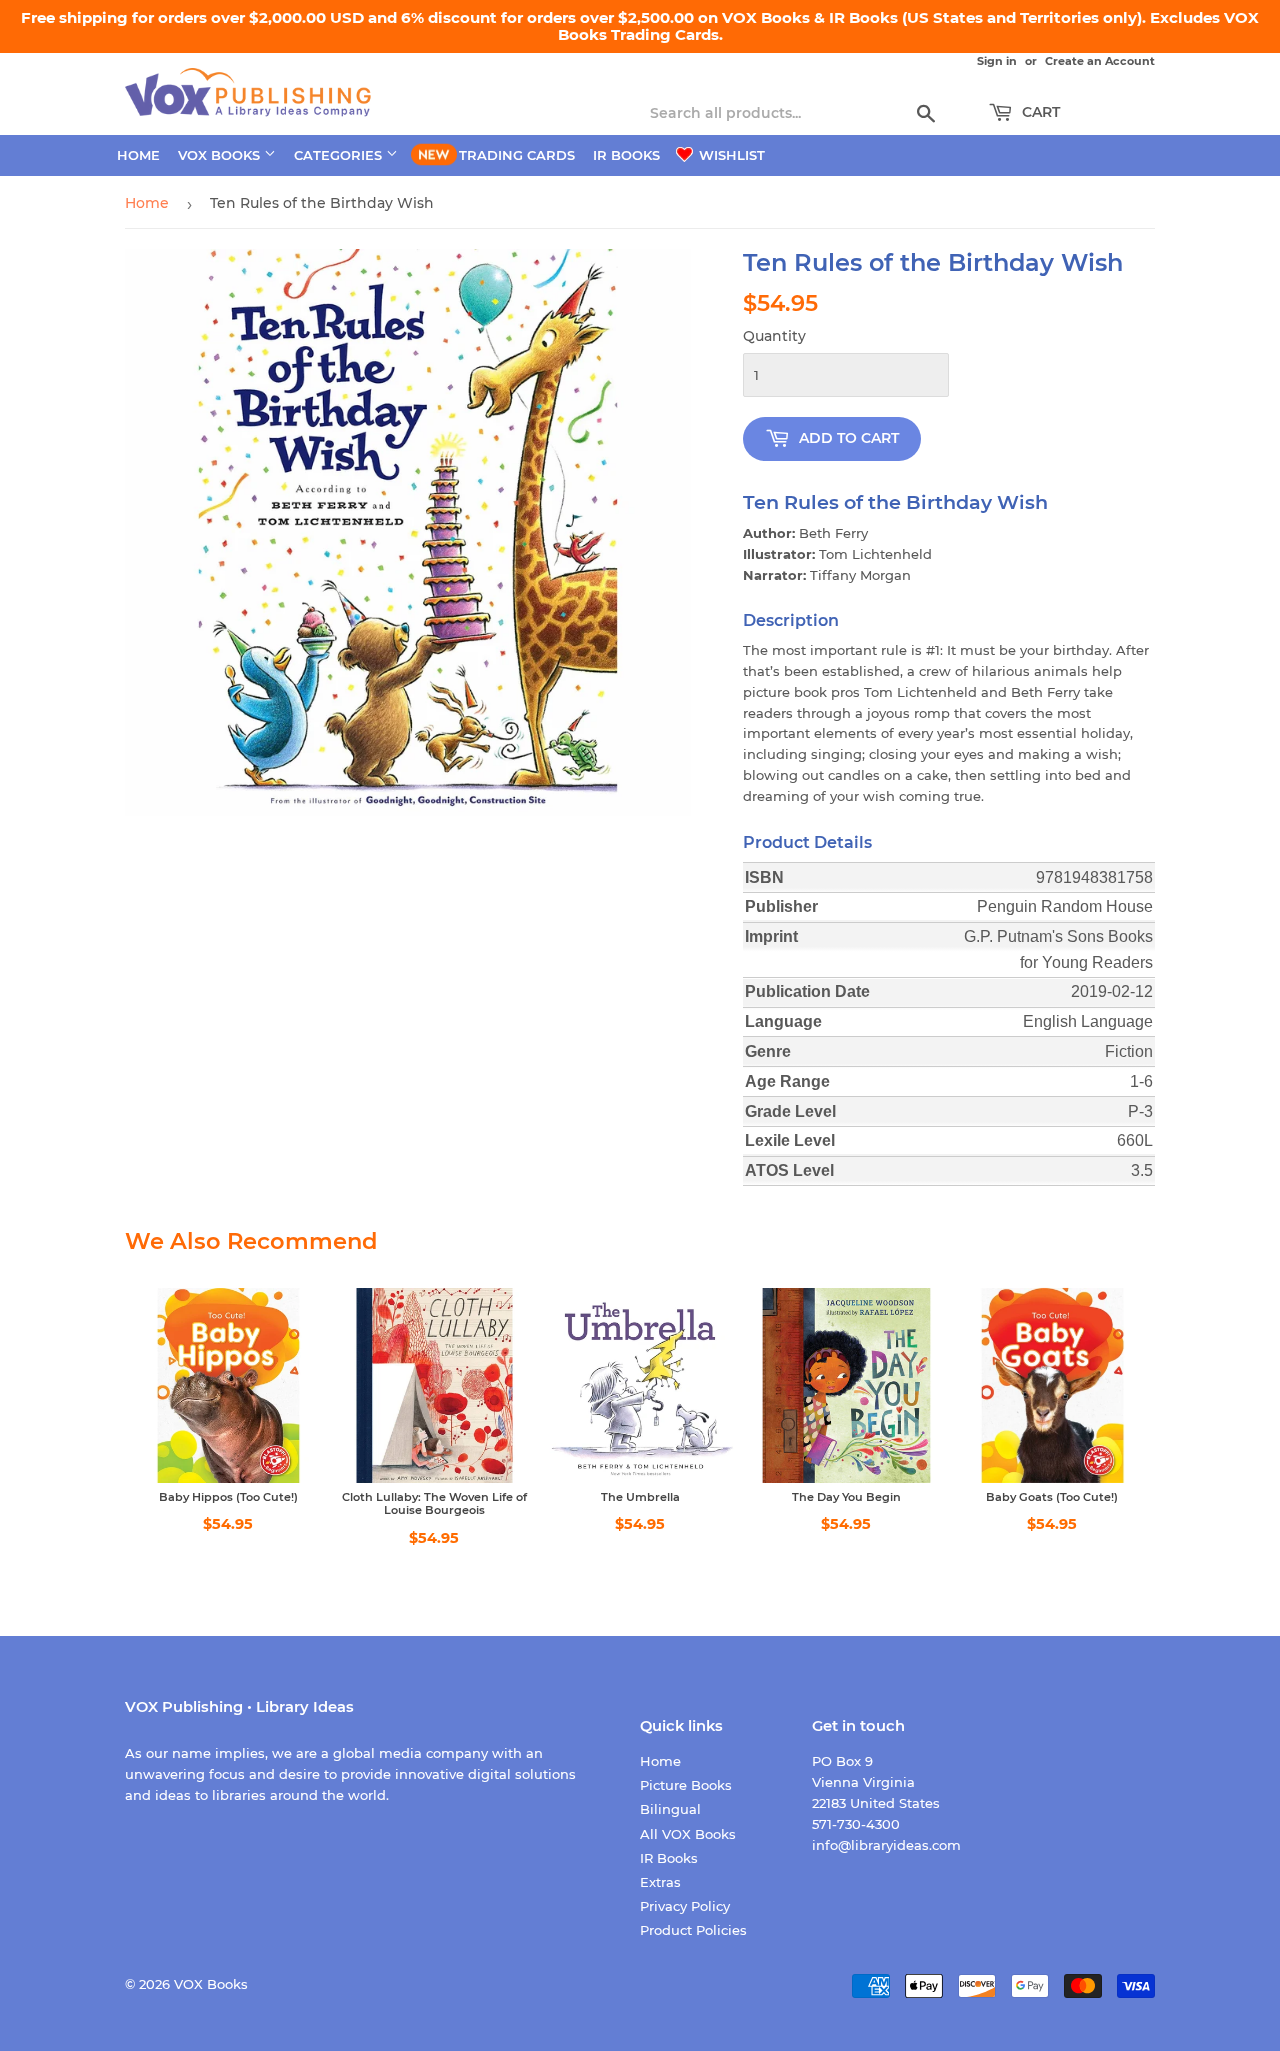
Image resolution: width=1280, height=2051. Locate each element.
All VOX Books (688, 1834)
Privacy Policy (685, 1906)
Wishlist (730, 155)
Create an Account (1100, 61)
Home (138, 155)
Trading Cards (517, 155)
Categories (340, 155)
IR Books (626, 155)
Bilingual (670, 1809)
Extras (660, 1882)
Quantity (774, 336)
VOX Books (221, 155)
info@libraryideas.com (886, 1845)
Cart (1039, 112)
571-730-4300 (856, 1824)
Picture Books (686, 1785)
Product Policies (693, 1930)
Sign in (997, 61)
